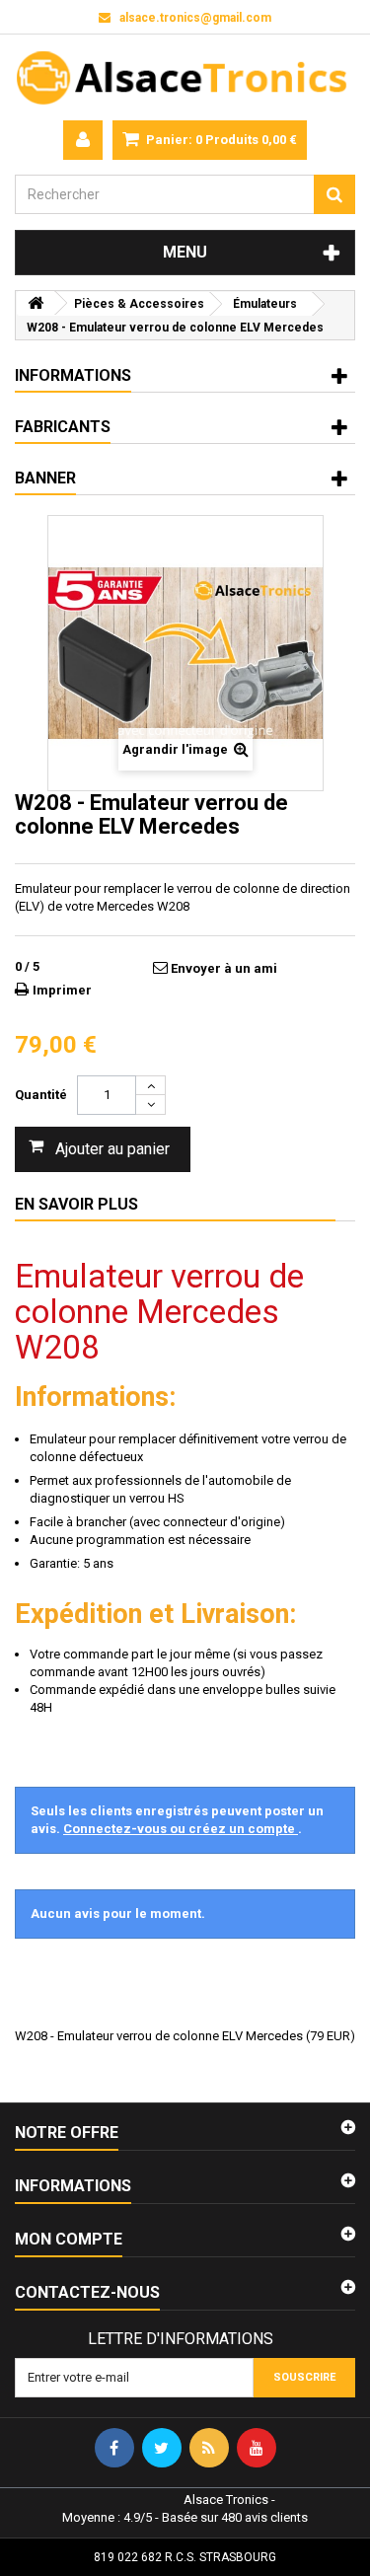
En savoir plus (76, 1204)
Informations (73, 375)
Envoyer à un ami (224, 968)
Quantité (41, 1095)
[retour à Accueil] (36, 303)
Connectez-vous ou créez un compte (181, 1829)
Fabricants (63, 427)
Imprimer (62, 990)
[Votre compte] (83, 140)
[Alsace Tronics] (185, 77)
